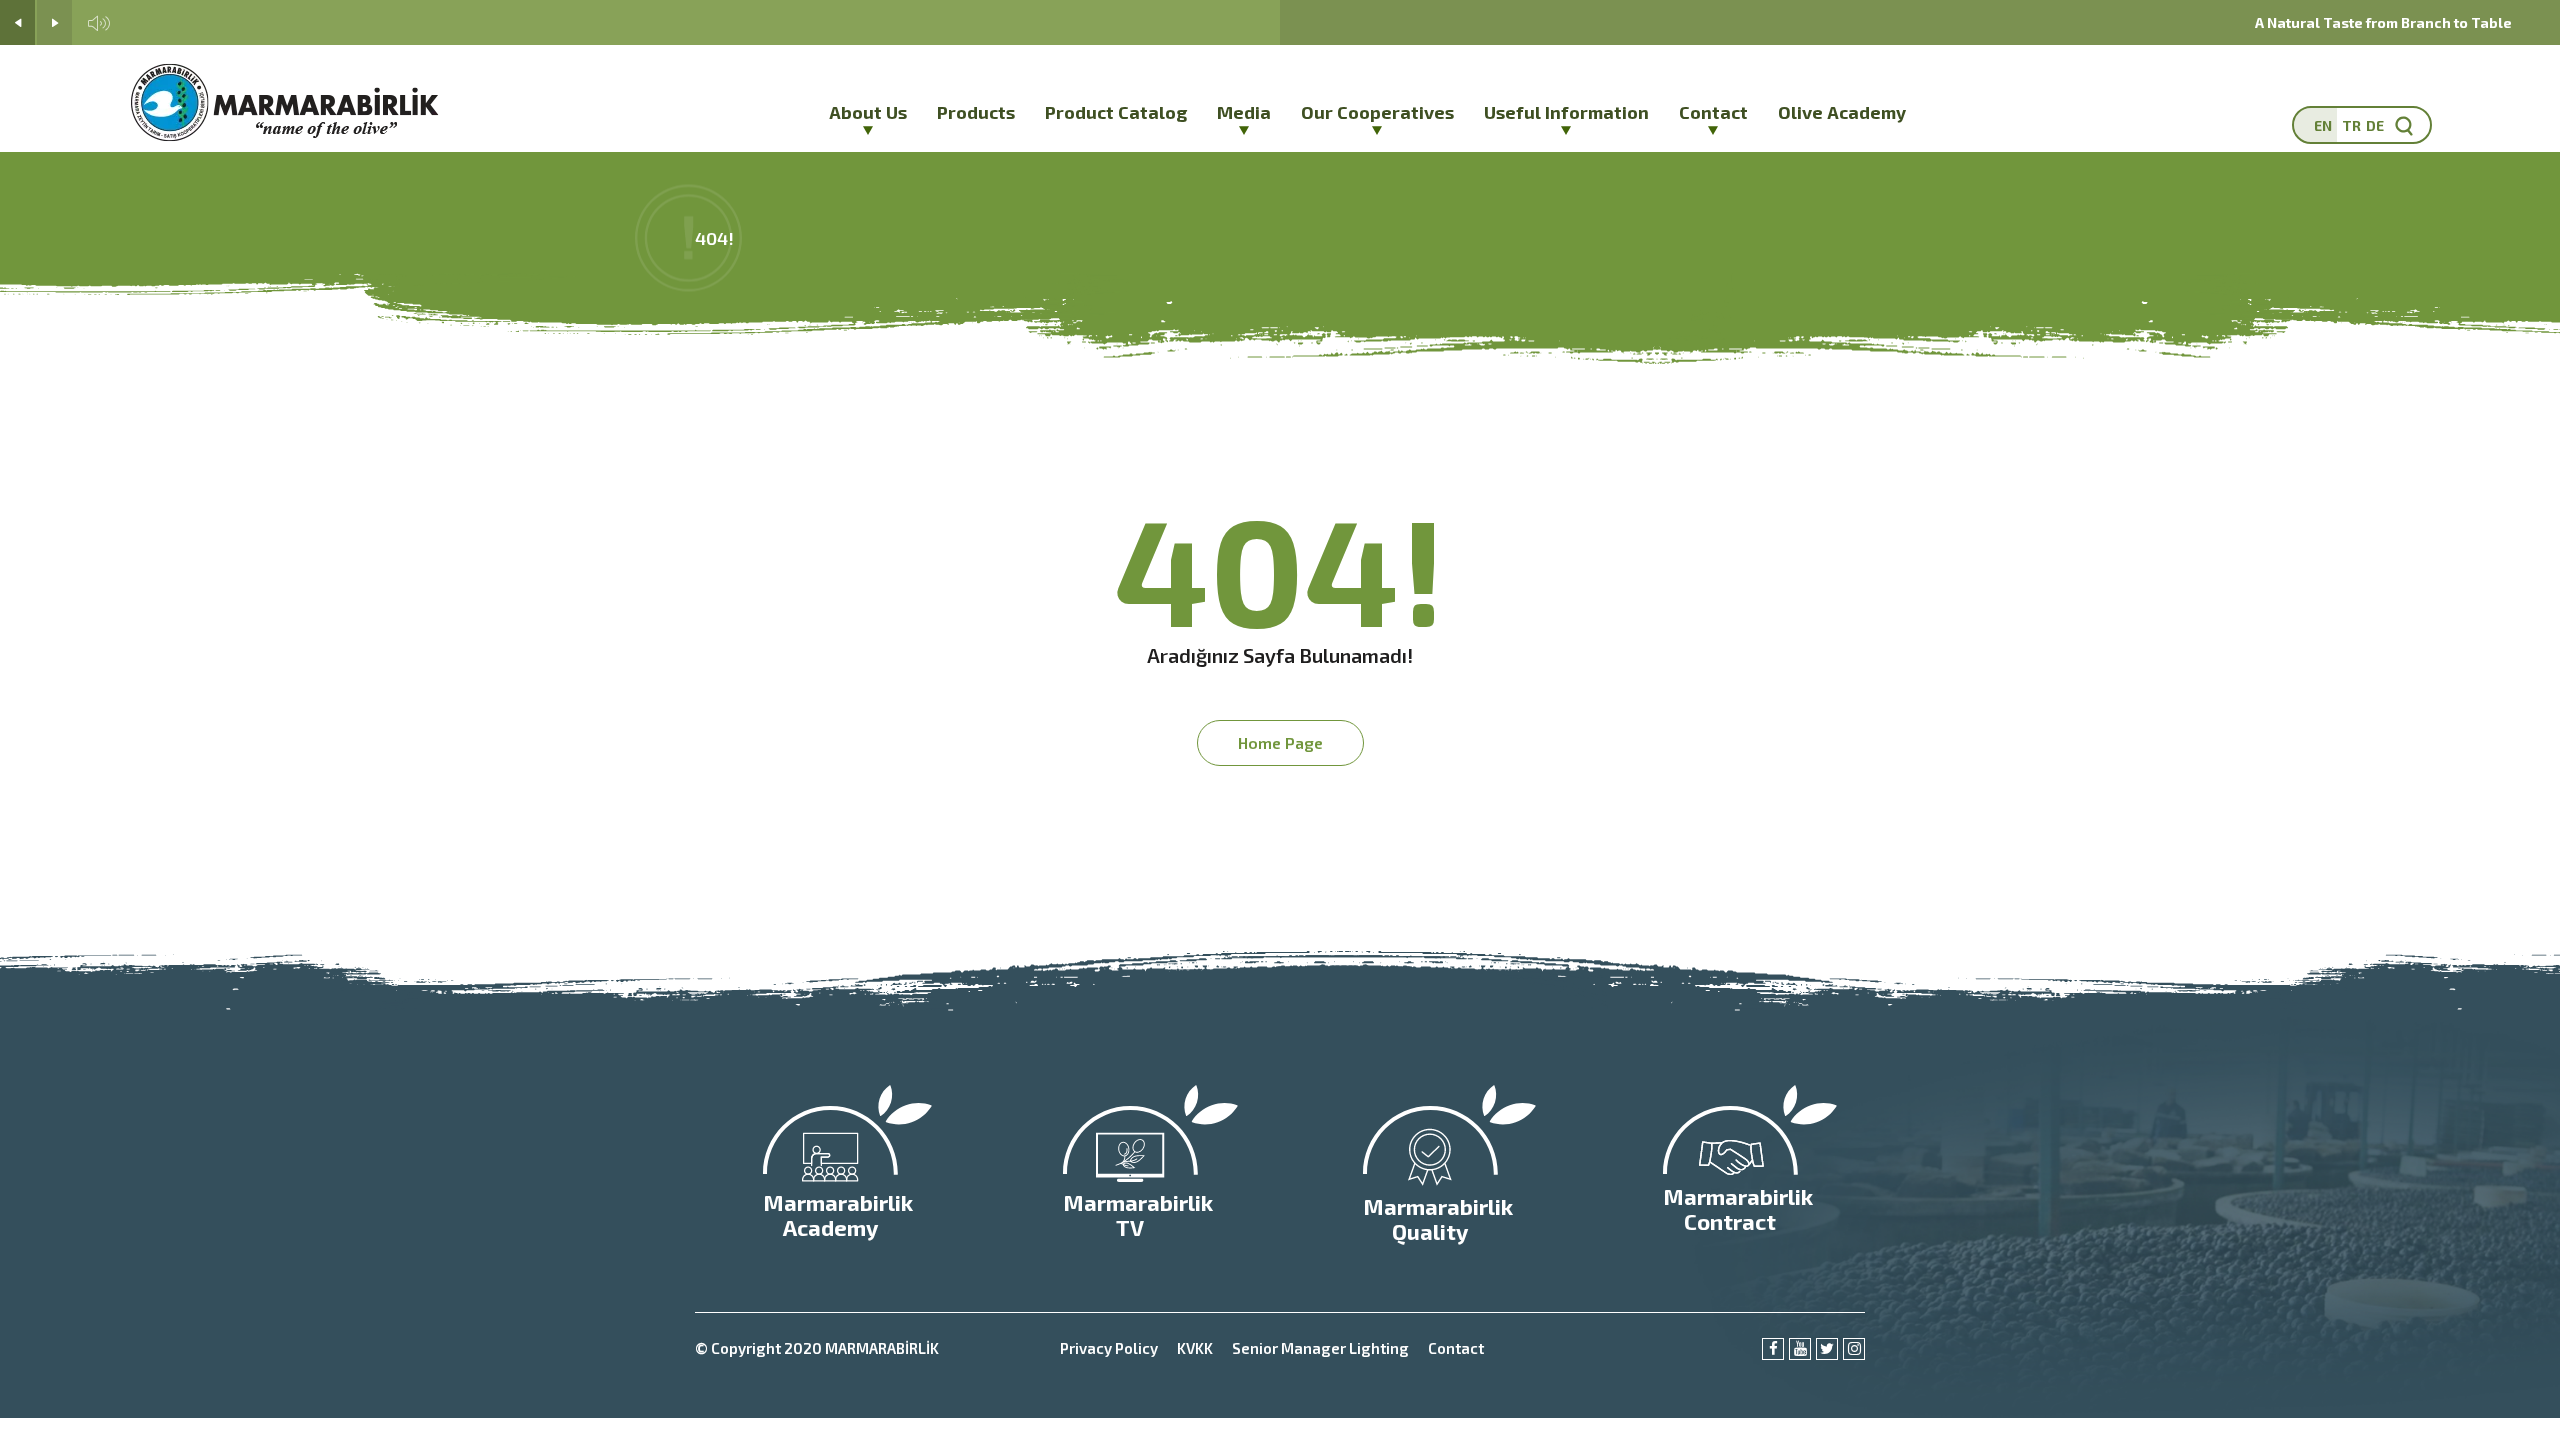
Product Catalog (1116, 112)
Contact (1713, 112)
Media (1244, 112)
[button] (17, 22)
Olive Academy (1842, 112)
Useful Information (1566, 112)
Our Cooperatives (1377, 112)
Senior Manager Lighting (1320, 1348)
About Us (868, 112)
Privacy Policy (1109, 1348)
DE (2375, 125)
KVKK (1195, 1348)
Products (976, 112)
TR (2351, 125)
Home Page (1280, 742)
